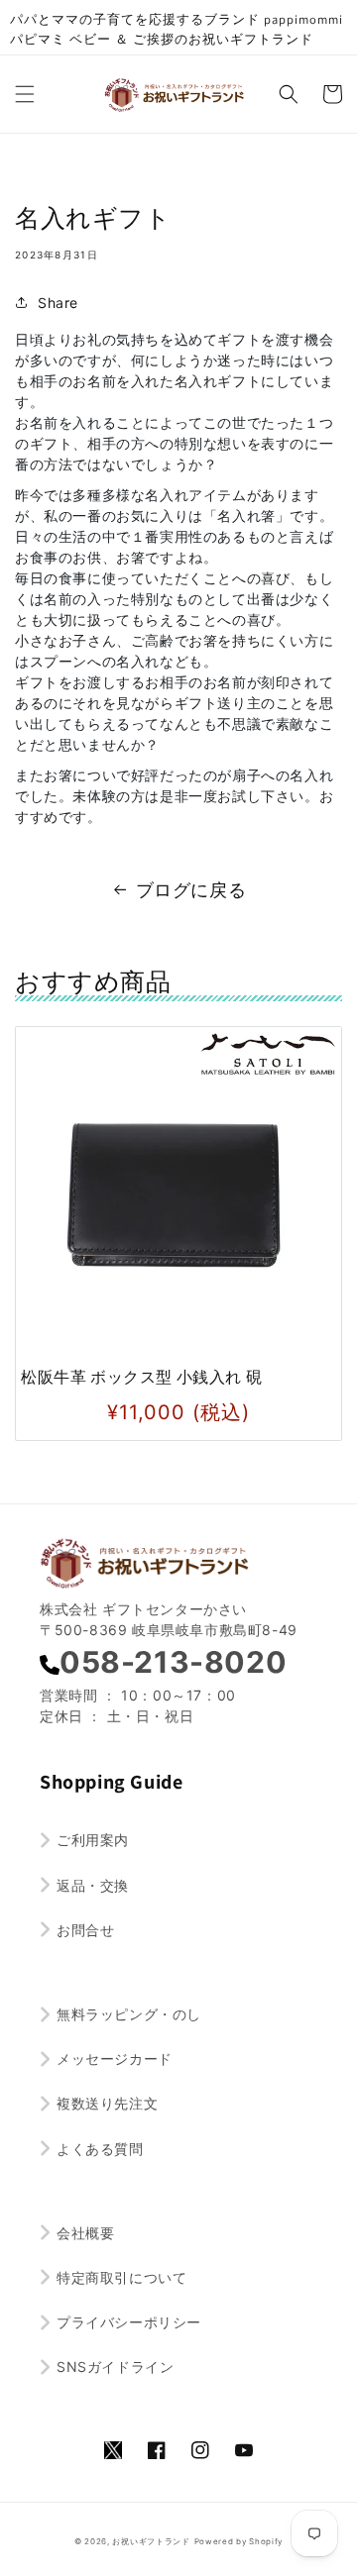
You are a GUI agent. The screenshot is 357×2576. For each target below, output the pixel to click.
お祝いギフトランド (151, 2541)
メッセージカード (115, 2059)
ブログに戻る (191, 890)
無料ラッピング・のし (129, 2014)
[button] (25, 94)
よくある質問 (100, 2149)
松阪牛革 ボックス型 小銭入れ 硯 (141, 1377)
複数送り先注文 (107, 2103)
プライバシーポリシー (129, 2322)
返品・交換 (93, 1885)
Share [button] (58, 303)
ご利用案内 (93, 1840)
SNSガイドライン (115, 2367)
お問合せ (85, 1930)
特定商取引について (121, 2277)
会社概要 (85, 2233)
